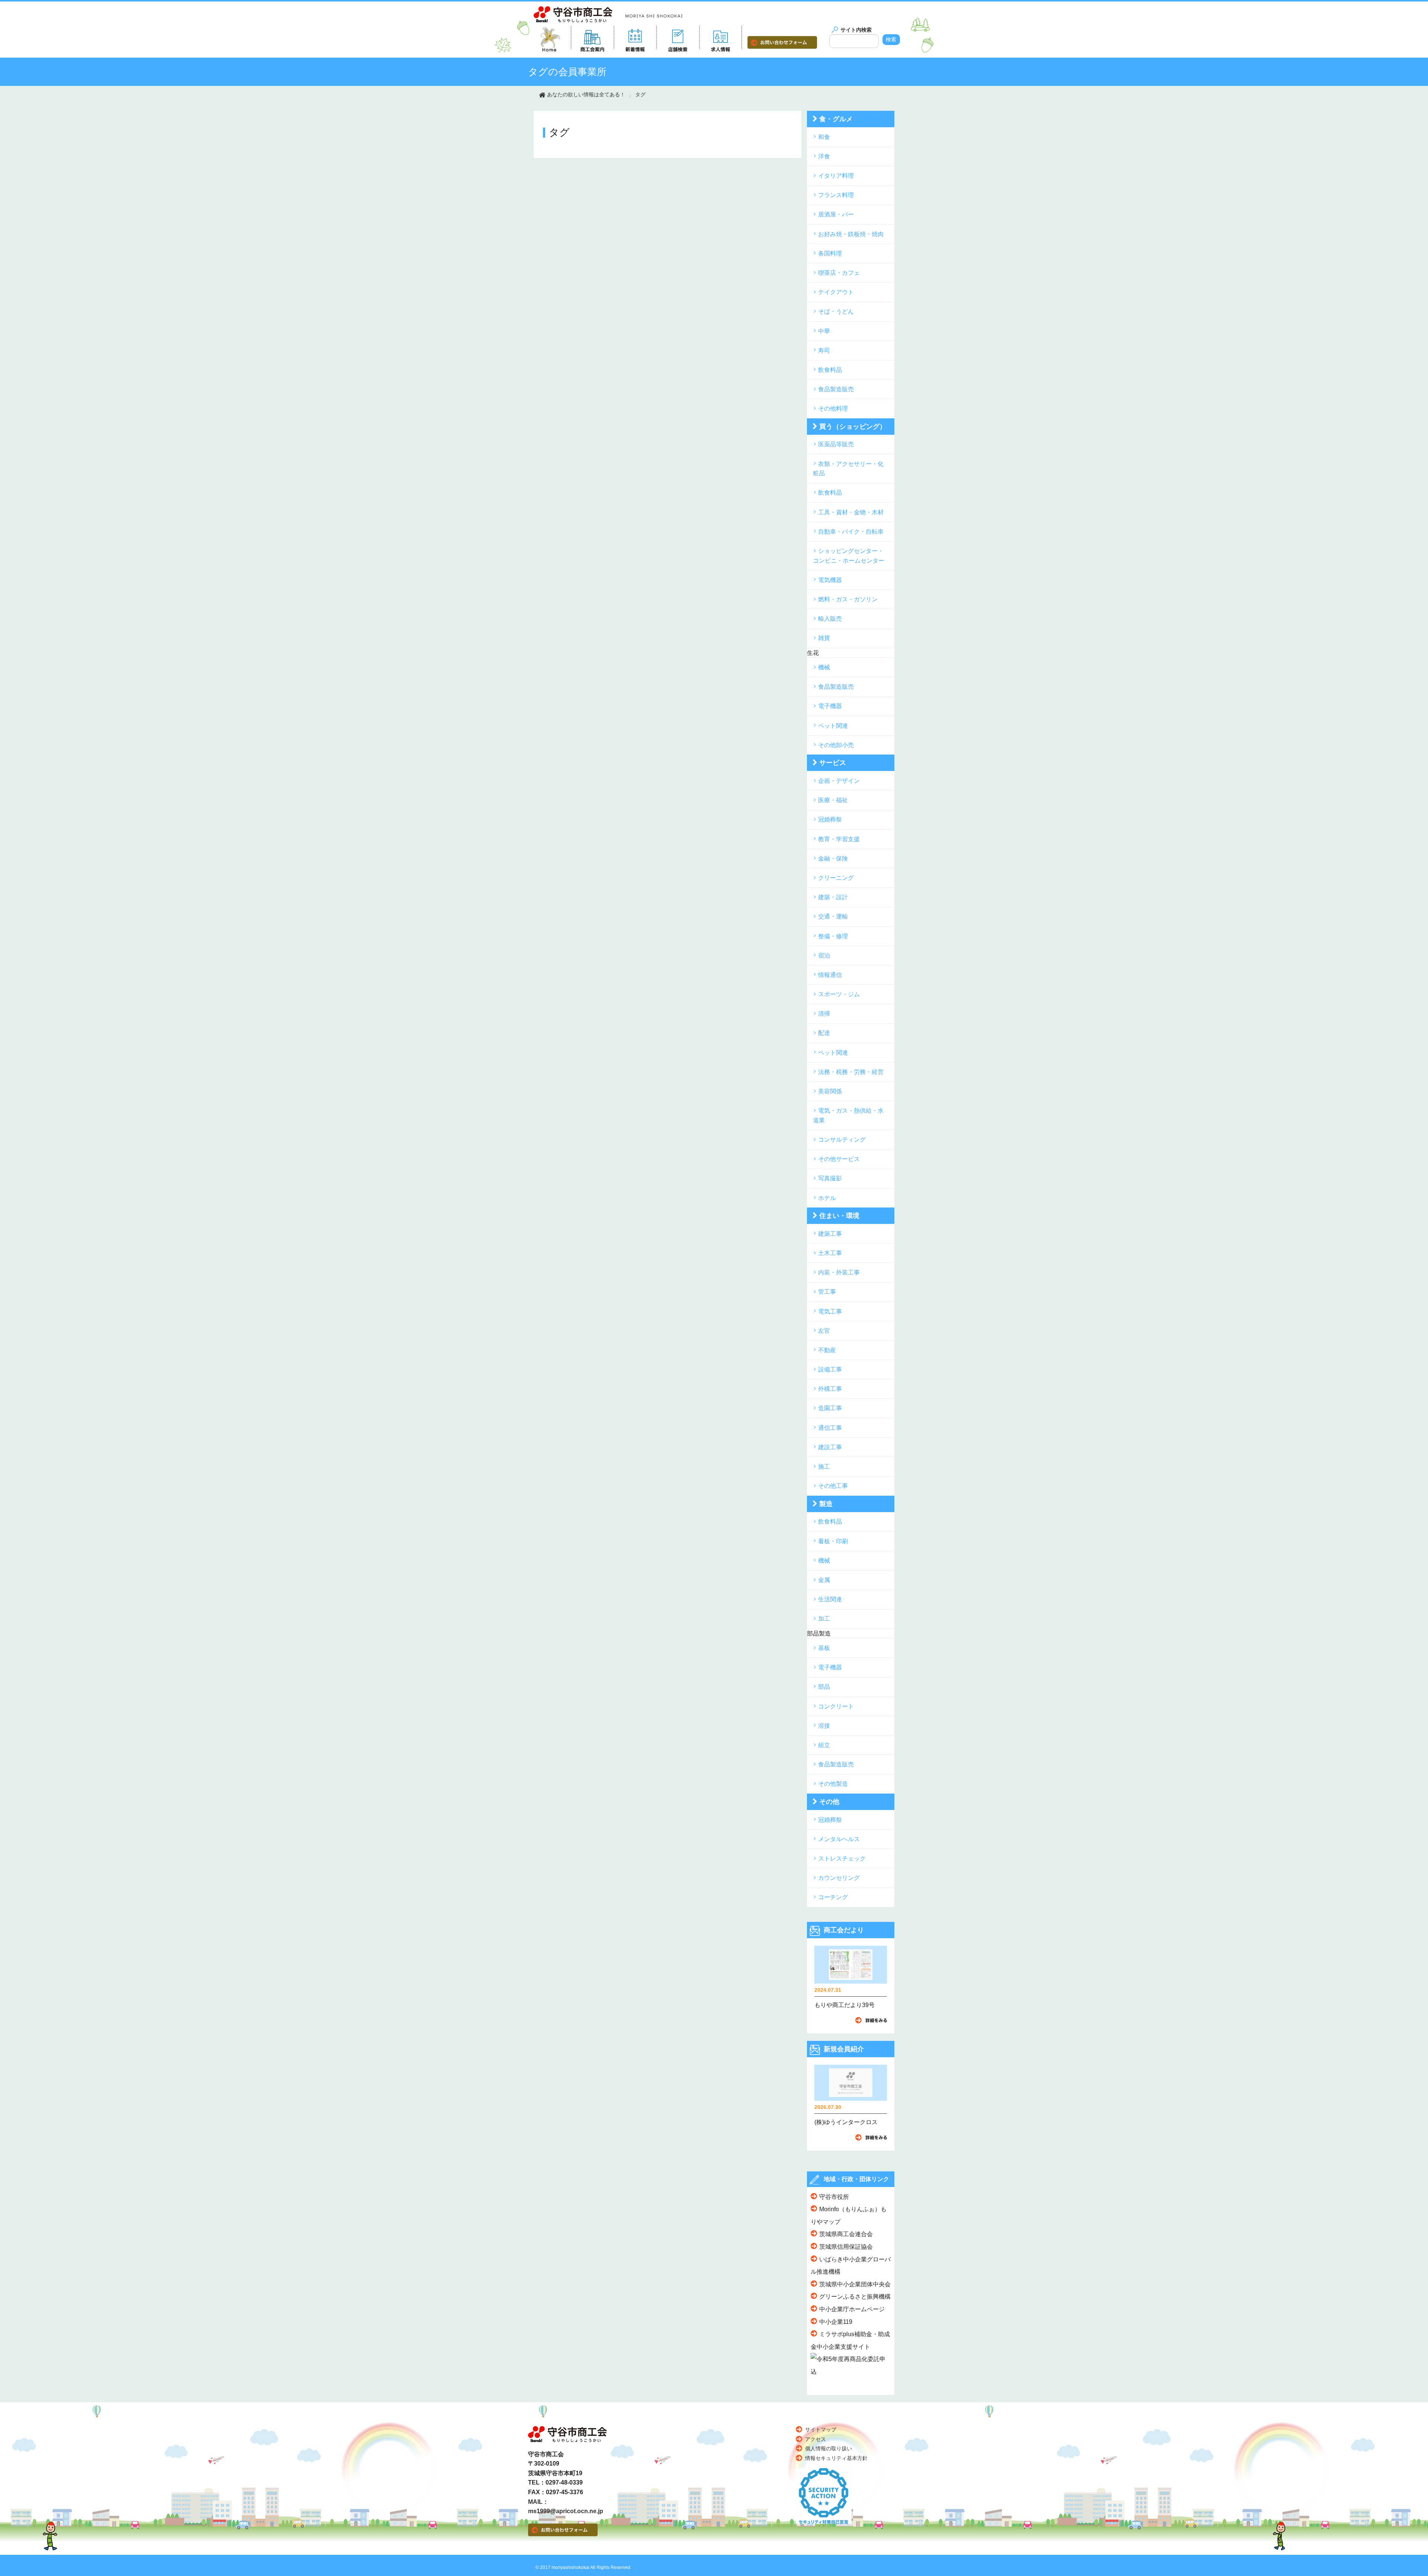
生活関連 (830, 1599)
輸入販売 (830, 619)
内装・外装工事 (839, 1272)
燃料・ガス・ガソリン (848, 599)
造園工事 (830, 1408)
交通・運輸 (833, 916)
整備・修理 (833, 936)
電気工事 (830, 1311)
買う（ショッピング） (853, 427)
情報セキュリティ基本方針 (836, 2458)
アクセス (816, 2439)
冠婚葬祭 (830, 819)
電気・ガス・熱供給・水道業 (848, 1115)
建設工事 (830, 1447)
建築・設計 (833, 897)
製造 (826, 1504)
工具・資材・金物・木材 (851, 512)
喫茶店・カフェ (839, 273)
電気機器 (830, 580)
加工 (824, 1619)
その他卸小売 (836, 745)
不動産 (827, 1350)
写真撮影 (830, 1178)
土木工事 (830, 1253)
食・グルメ (836, 119)
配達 (824, 1033)
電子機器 (830, 706)
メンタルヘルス (839, 1839)
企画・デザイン (839, 781)
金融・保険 (833, 858)
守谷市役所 (834, 2197)
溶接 (824, 1726)
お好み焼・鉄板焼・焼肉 (851, 234)
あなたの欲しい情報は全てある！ (586, 94)
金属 (824, 1580)
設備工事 (830, 1369)
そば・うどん (836, 311)
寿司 (824, 350)
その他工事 (833, 1486)
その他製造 (833, 1784)
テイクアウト (836, 292)
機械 (824, 667)
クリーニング (836, 878)
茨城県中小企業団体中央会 (855, 2284)
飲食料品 (830, 370)
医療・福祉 (833, 800)
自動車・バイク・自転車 (851, 532)
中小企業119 (836, 2322)
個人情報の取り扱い (829, 2448)
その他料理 (833, 409)
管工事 (827, 1292)
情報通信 (830, 975)
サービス (833, 763)
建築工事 (830, 1234)
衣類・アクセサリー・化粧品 (848, 469)
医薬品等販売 (836, 444)
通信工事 (830, 1428)
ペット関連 (833, 726)
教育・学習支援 (839, 839)
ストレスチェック (842, 1858)
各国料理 (830, 253)
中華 (824, 331)
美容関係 (830, 1091)
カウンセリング (839, 1878)
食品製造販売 (836, 389)
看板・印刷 (833, 1541)
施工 (824, 1467)
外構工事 (830, 1389)
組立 (824, 1745)
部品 (824, 1687)
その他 (829, 1802)
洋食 (824, 156)
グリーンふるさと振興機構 (855, 2297)
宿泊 (824, 956)
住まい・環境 (839, 1216)
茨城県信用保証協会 (846, 2247)
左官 (824, 1331)
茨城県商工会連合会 (846, 2234)
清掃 (824, 1014)
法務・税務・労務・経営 (851, 1072)
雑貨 (824, 638)
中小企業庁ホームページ (852, 2309)
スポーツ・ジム (839, 994)
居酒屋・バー (836, 214)
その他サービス (839, 1159)
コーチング (833, 1897)
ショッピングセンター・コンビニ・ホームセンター (849, 556)
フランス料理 (836, 195)
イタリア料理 (836, 176)
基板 (824, 1648)
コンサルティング (842, 1140)
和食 (824, 137)
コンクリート (836, 1706)
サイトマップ (821, 2429)
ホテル (827, 1198)
